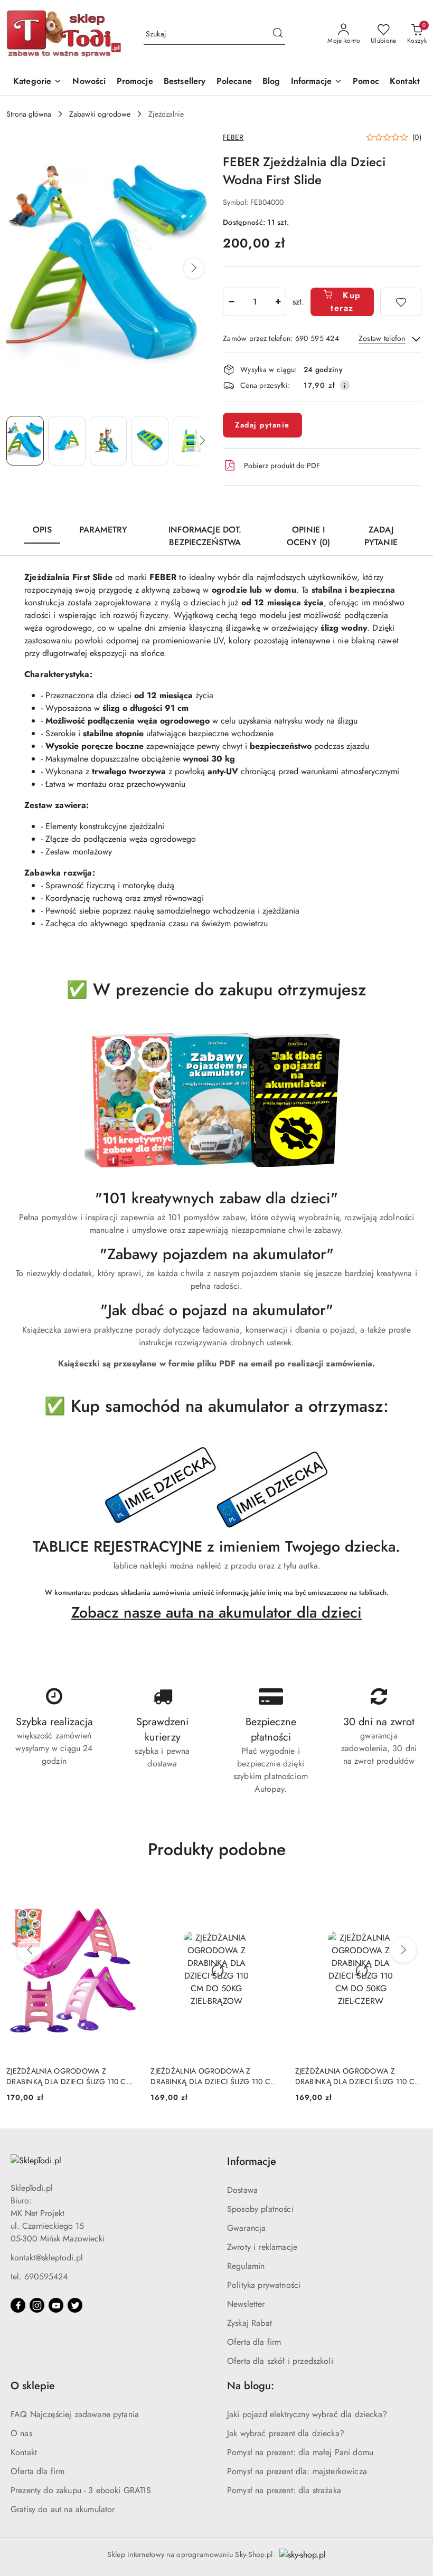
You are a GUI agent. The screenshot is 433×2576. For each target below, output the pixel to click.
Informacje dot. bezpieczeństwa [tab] (205, 536)
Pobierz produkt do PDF (282, 465)
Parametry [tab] (103, 530)
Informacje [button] (252, 2161)
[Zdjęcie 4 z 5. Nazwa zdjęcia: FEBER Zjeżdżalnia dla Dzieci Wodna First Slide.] (150, 441)
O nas (21, 2433)
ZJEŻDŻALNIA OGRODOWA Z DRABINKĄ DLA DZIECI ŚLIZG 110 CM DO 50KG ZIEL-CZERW (358, 2076)
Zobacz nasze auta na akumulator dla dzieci (216, 1612)
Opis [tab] (42, 530)
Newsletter (246, 2304)
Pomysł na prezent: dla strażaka (284, 2490)
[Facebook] (18, 2305)
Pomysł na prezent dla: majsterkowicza (297, 2471)
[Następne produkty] (403, 1950)
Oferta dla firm (254, 2342)
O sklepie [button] (33, 2386)
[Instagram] (37, 2305)
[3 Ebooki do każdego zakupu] (216, 1100)
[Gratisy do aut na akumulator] (216, 1488)
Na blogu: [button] (251, 2386)
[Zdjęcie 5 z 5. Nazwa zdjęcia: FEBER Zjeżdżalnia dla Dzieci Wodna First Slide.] (191, 441)
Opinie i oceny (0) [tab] (308, 536)
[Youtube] (56, 2305)
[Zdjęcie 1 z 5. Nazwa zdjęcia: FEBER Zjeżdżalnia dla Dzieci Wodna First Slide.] (25, 441)
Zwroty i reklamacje (262, 2247)
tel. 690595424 (39, 2276)
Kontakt (24, 2452)
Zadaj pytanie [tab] (381, 536)
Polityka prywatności (264, 2285)
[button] (317, 82)
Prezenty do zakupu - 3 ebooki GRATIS (81, 2490)
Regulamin (246, 2266)
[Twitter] (75, 2305)
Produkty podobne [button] (217, 1849)
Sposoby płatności (260, 2209)
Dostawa (242, 2190)
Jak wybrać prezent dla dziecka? (286, 2433)
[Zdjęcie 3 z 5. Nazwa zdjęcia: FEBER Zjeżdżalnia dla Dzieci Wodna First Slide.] (109, 441)
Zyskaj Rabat (250, 2323)
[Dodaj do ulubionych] (401, 302)
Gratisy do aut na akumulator (63, 2509)
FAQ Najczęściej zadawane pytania (75, 2414)
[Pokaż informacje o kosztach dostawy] (345, 385)
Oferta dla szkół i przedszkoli (280, 2361)
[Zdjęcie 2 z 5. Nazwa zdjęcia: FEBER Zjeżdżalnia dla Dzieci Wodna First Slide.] (67, 441)
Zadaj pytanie (262, 425)
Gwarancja (246, 2228)
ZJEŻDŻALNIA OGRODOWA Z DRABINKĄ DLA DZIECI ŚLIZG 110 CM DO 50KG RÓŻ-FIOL (69, 2076)
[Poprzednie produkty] (30, 1950)
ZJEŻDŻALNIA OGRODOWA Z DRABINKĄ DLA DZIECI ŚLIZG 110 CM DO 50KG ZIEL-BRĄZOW (213, 2076)
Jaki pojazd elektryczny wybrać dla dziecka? (307, 2414)
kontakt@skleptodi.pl (47, 2257)
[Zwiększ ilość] (278, 302)
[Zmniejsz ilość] (231, 302)
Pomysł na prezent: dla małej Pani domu (300, 2452)
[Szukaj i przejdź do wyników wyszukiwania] (278, 34)
